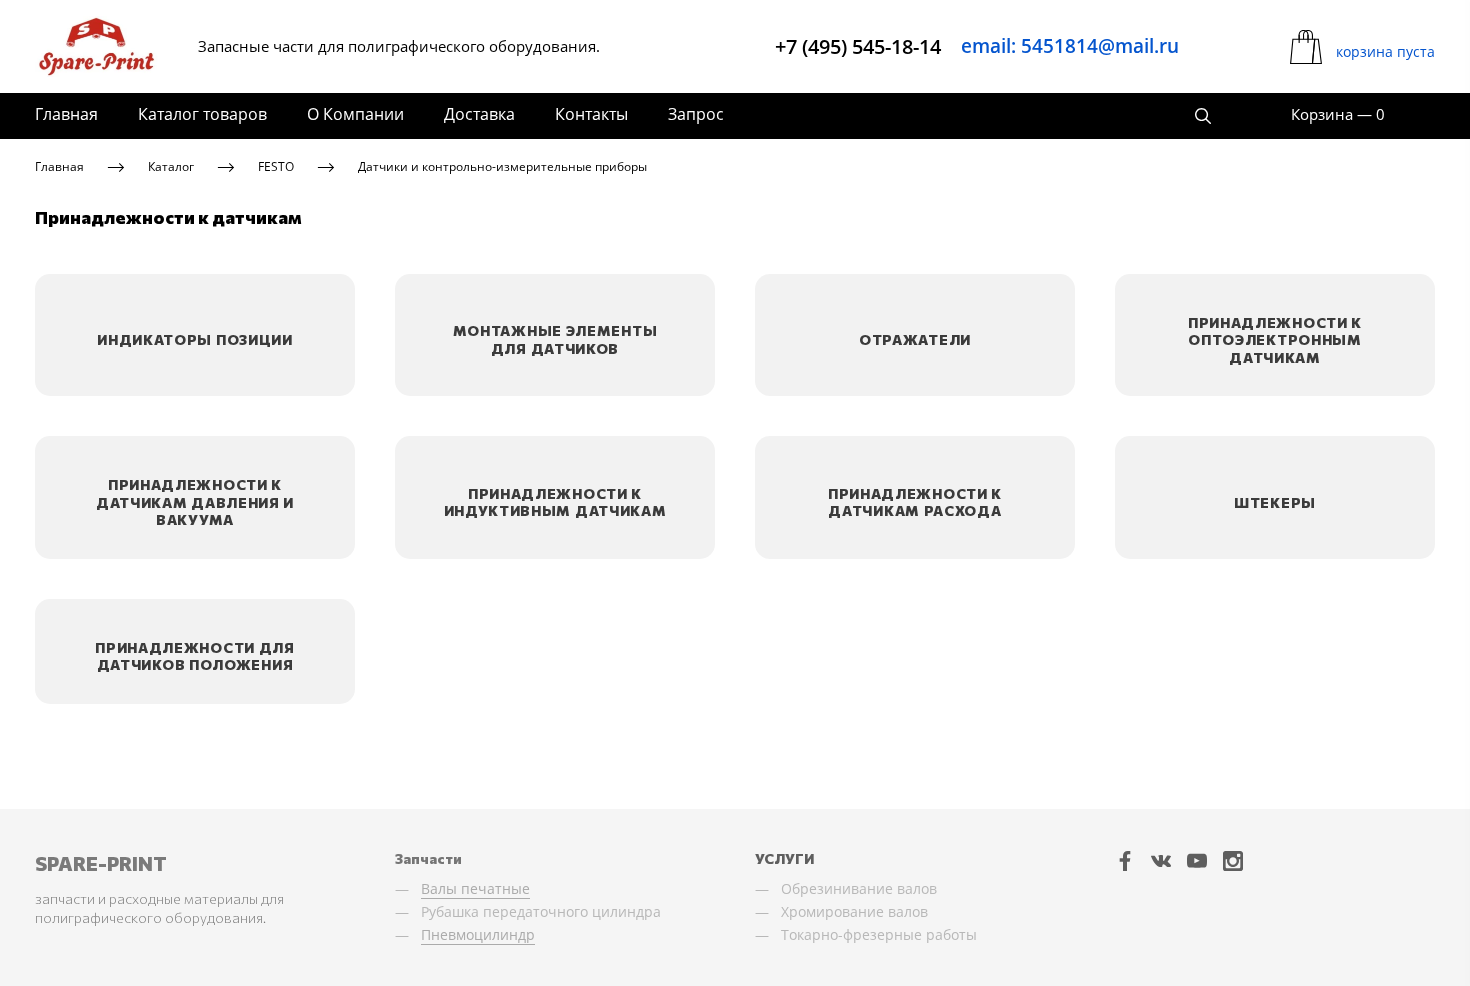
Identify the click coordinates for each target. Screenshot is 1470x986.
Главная (66, 114)
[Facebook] (1125, 861)
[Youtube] (1197, 861)
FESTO (276, 166)
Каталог (171, 166)
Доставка (479, 114)
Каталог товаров (202, 114)
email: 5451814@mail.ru (1070, 46)
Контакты (591, 114)
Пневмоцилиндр (478, 934)
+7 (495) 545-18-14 (858, 46)
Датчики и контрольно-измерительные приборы (502, 166)
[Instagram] (1233, 861)
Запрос (696, 114)
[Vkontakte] (1161, 861)
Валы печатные (475, 888)
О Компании (355, 114)
